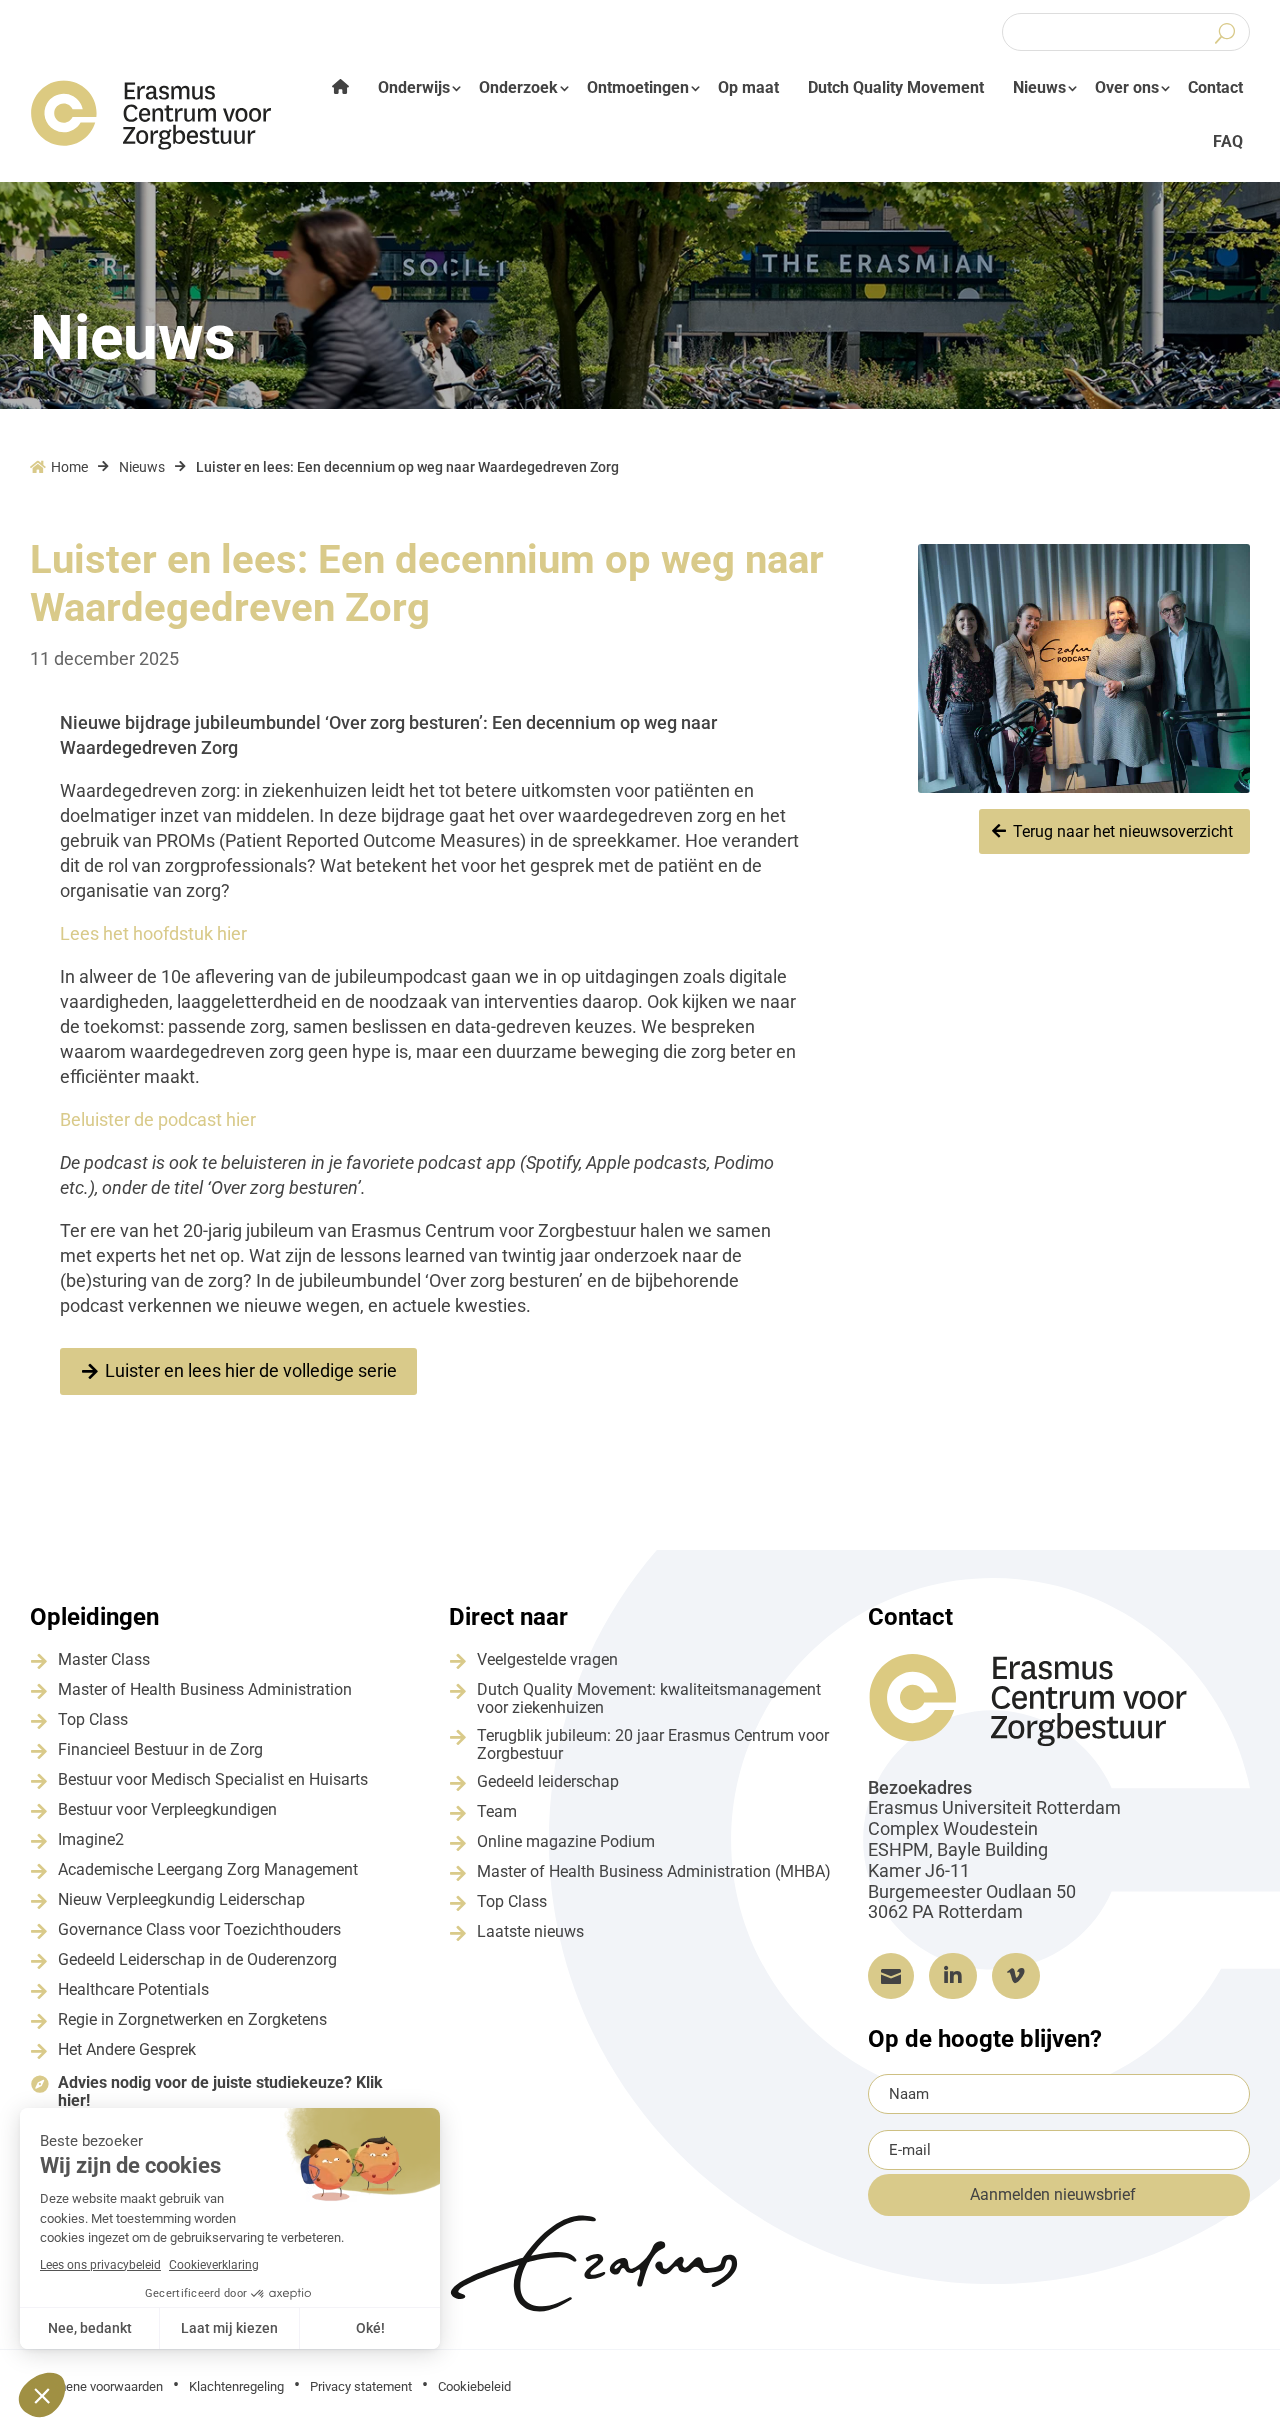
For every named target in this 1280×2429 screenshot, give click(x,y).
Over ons (1127, 87)
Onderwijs (414, 87)
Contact (1215, 87)
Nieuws (1039, 87)
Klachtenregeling (236, 2386)
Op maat (748, 87)
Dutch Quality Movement (896, 87)
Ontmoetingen (638, 87)
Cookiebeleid (474, 2386)
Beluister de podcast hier (158, 1119)
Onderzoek (518, 87)
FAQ (1228, 141)
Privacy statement (361, 2386)
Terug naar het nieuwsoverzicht (1123, 831)
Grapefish (1096, 2384)
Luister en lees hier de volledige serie (251, 1370)
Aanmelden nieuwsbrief (1053, 2194)
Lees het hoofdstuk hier (153, 933)
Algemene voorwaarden (96, 2386)
